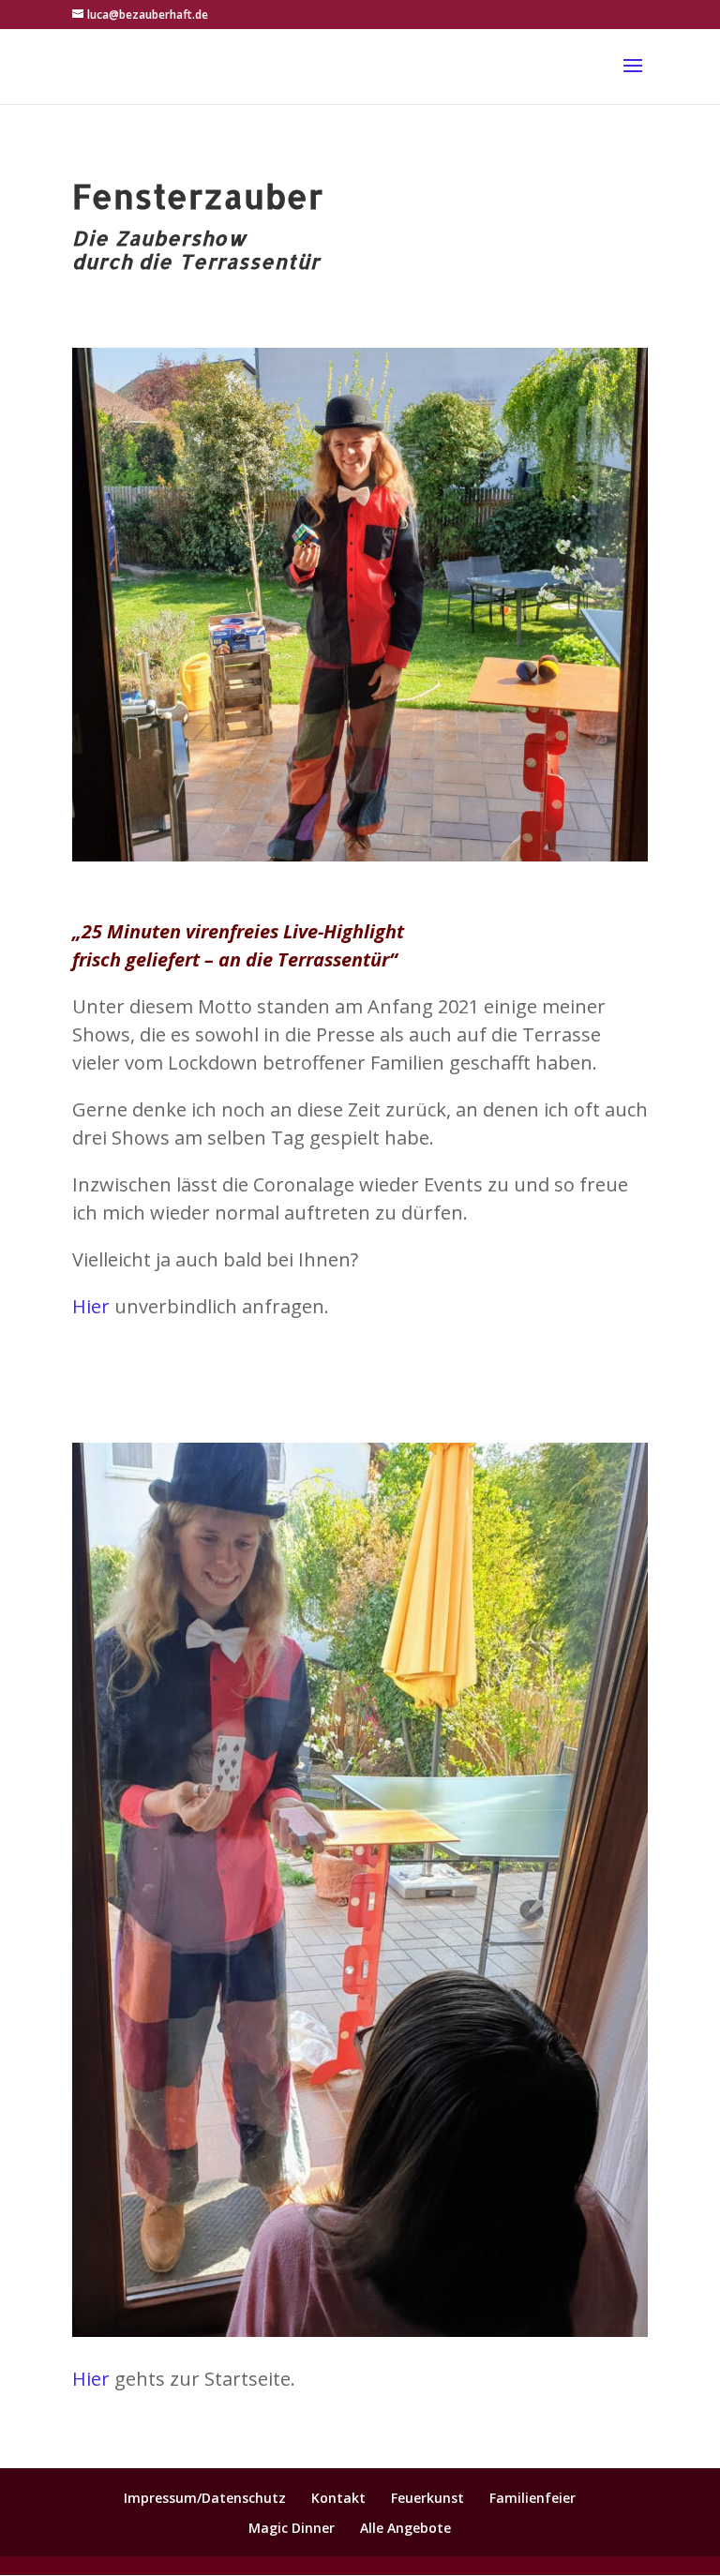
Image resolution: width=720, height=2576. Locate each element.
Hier (91, 1306)
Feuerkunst (427, 2498)
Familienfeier (532, 2498)
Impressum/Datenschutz (205, 2498)
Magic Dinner (292, 2528)
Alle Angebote (405, 2528)
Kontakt (338, 2498)
